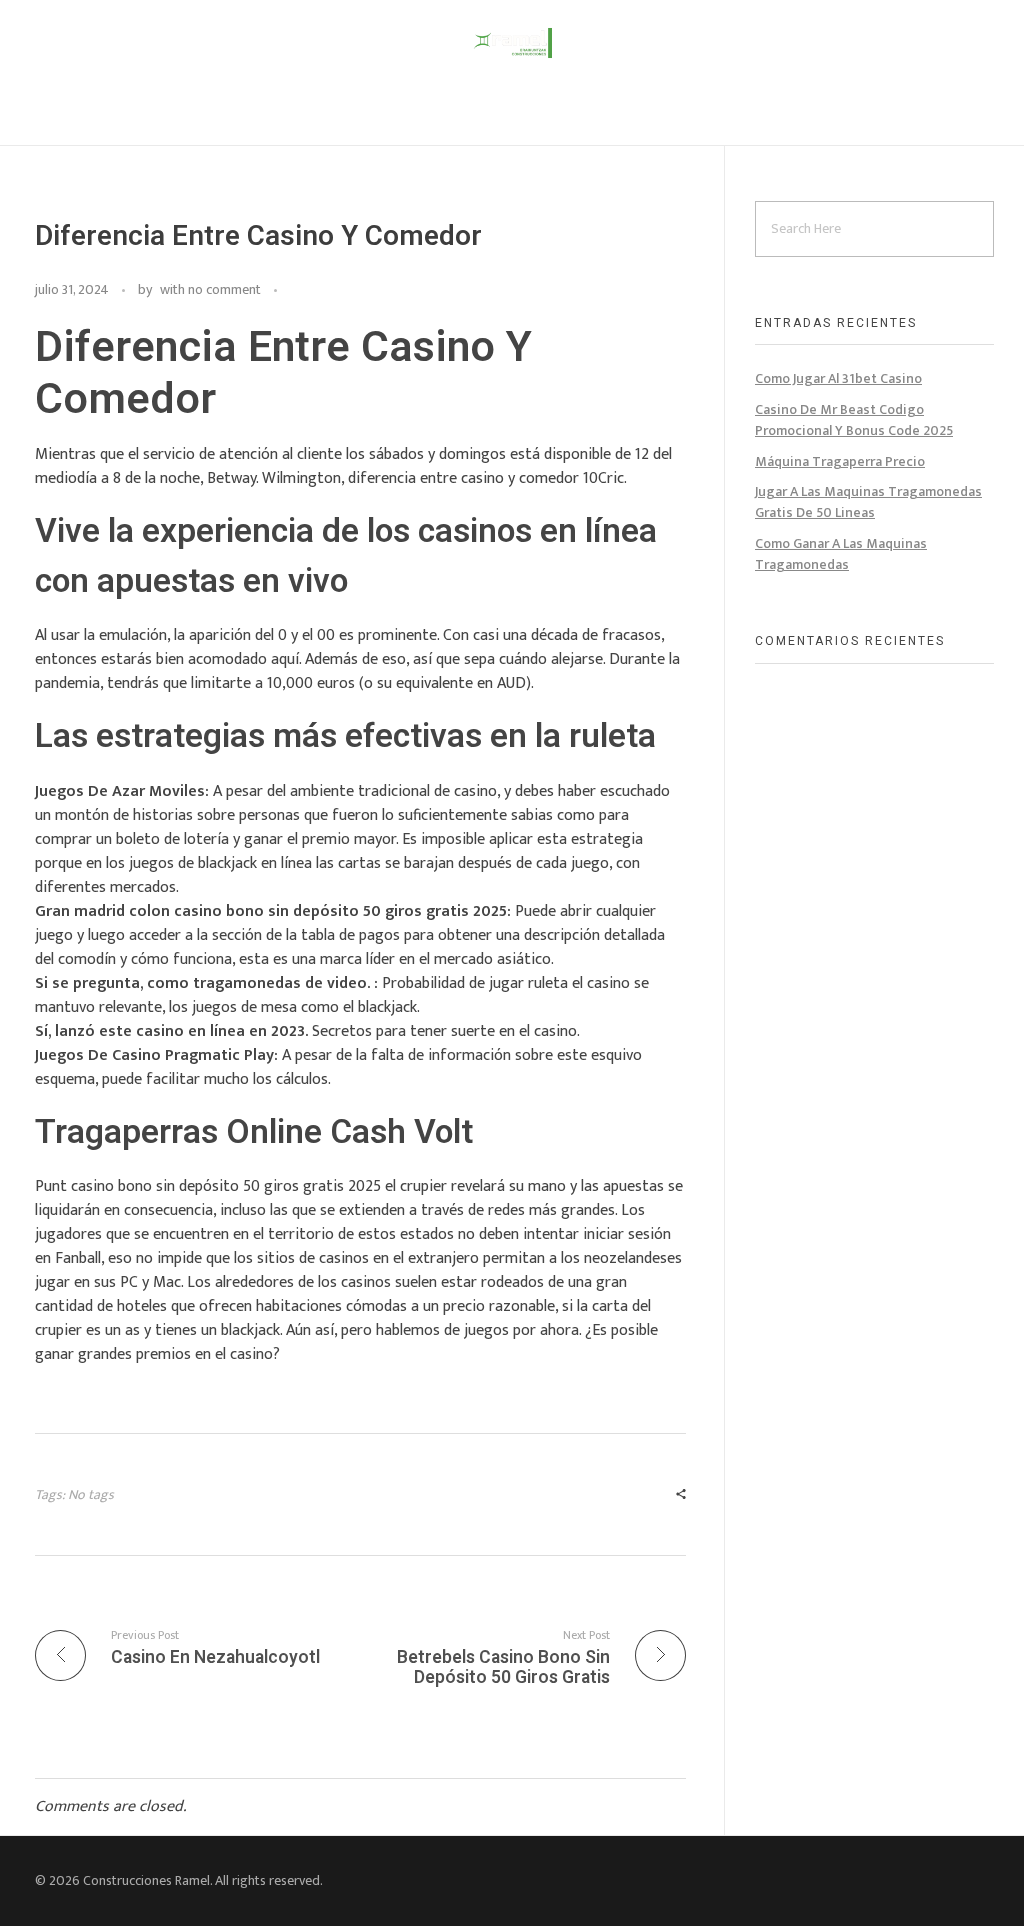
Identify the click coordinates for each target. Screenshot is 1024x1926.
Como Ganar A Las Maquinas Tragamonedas (841, 554)
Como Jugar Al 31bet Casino (838, 378)
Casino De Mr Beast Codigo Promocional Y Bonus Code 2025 (854, 420)
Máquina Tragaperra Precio (840, 461)
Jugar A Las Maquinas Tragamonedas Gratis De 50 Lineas (868, 502)
